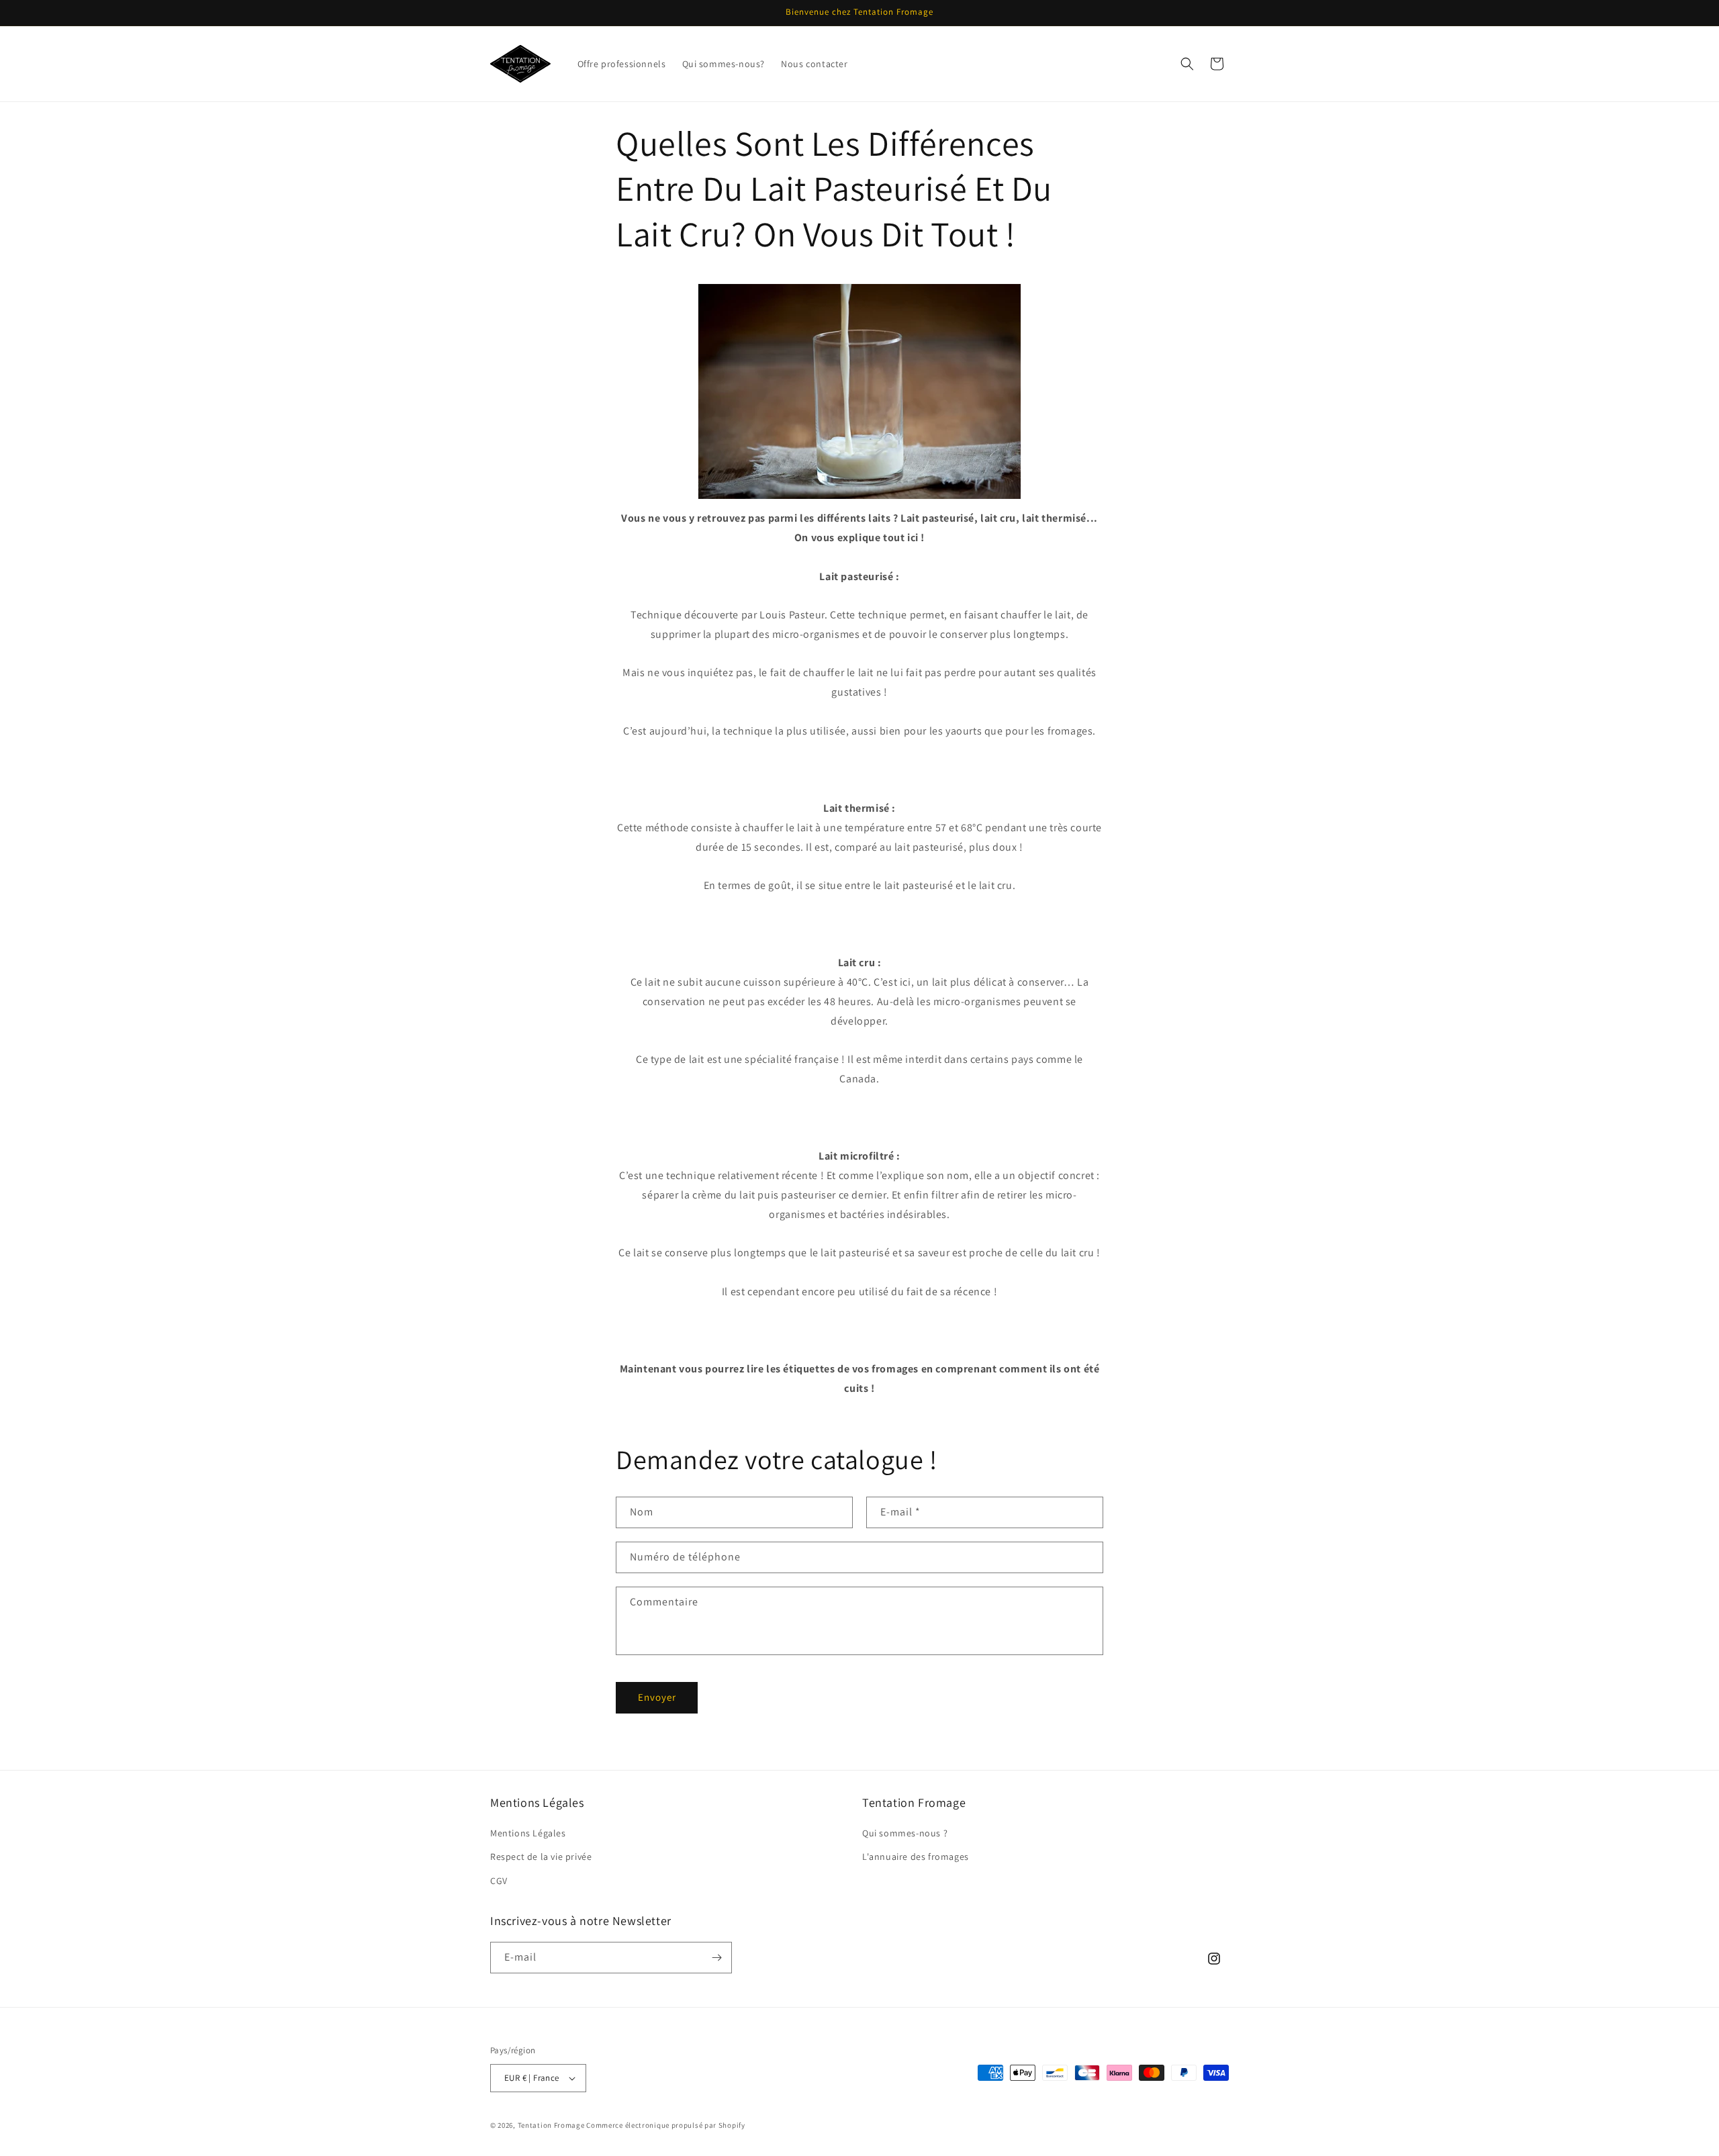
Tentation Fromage (551, 2125)
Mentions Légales (528, 1833)
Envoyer (657, 1697)
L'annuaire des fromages (916, 1857)
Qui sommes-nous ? (905, 1833)
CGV (499, 1881)
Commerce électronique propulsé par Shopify (665, 2125)
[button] (1187, 64)
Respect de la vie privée (541, 1857)
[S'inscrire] (716, 1958)
